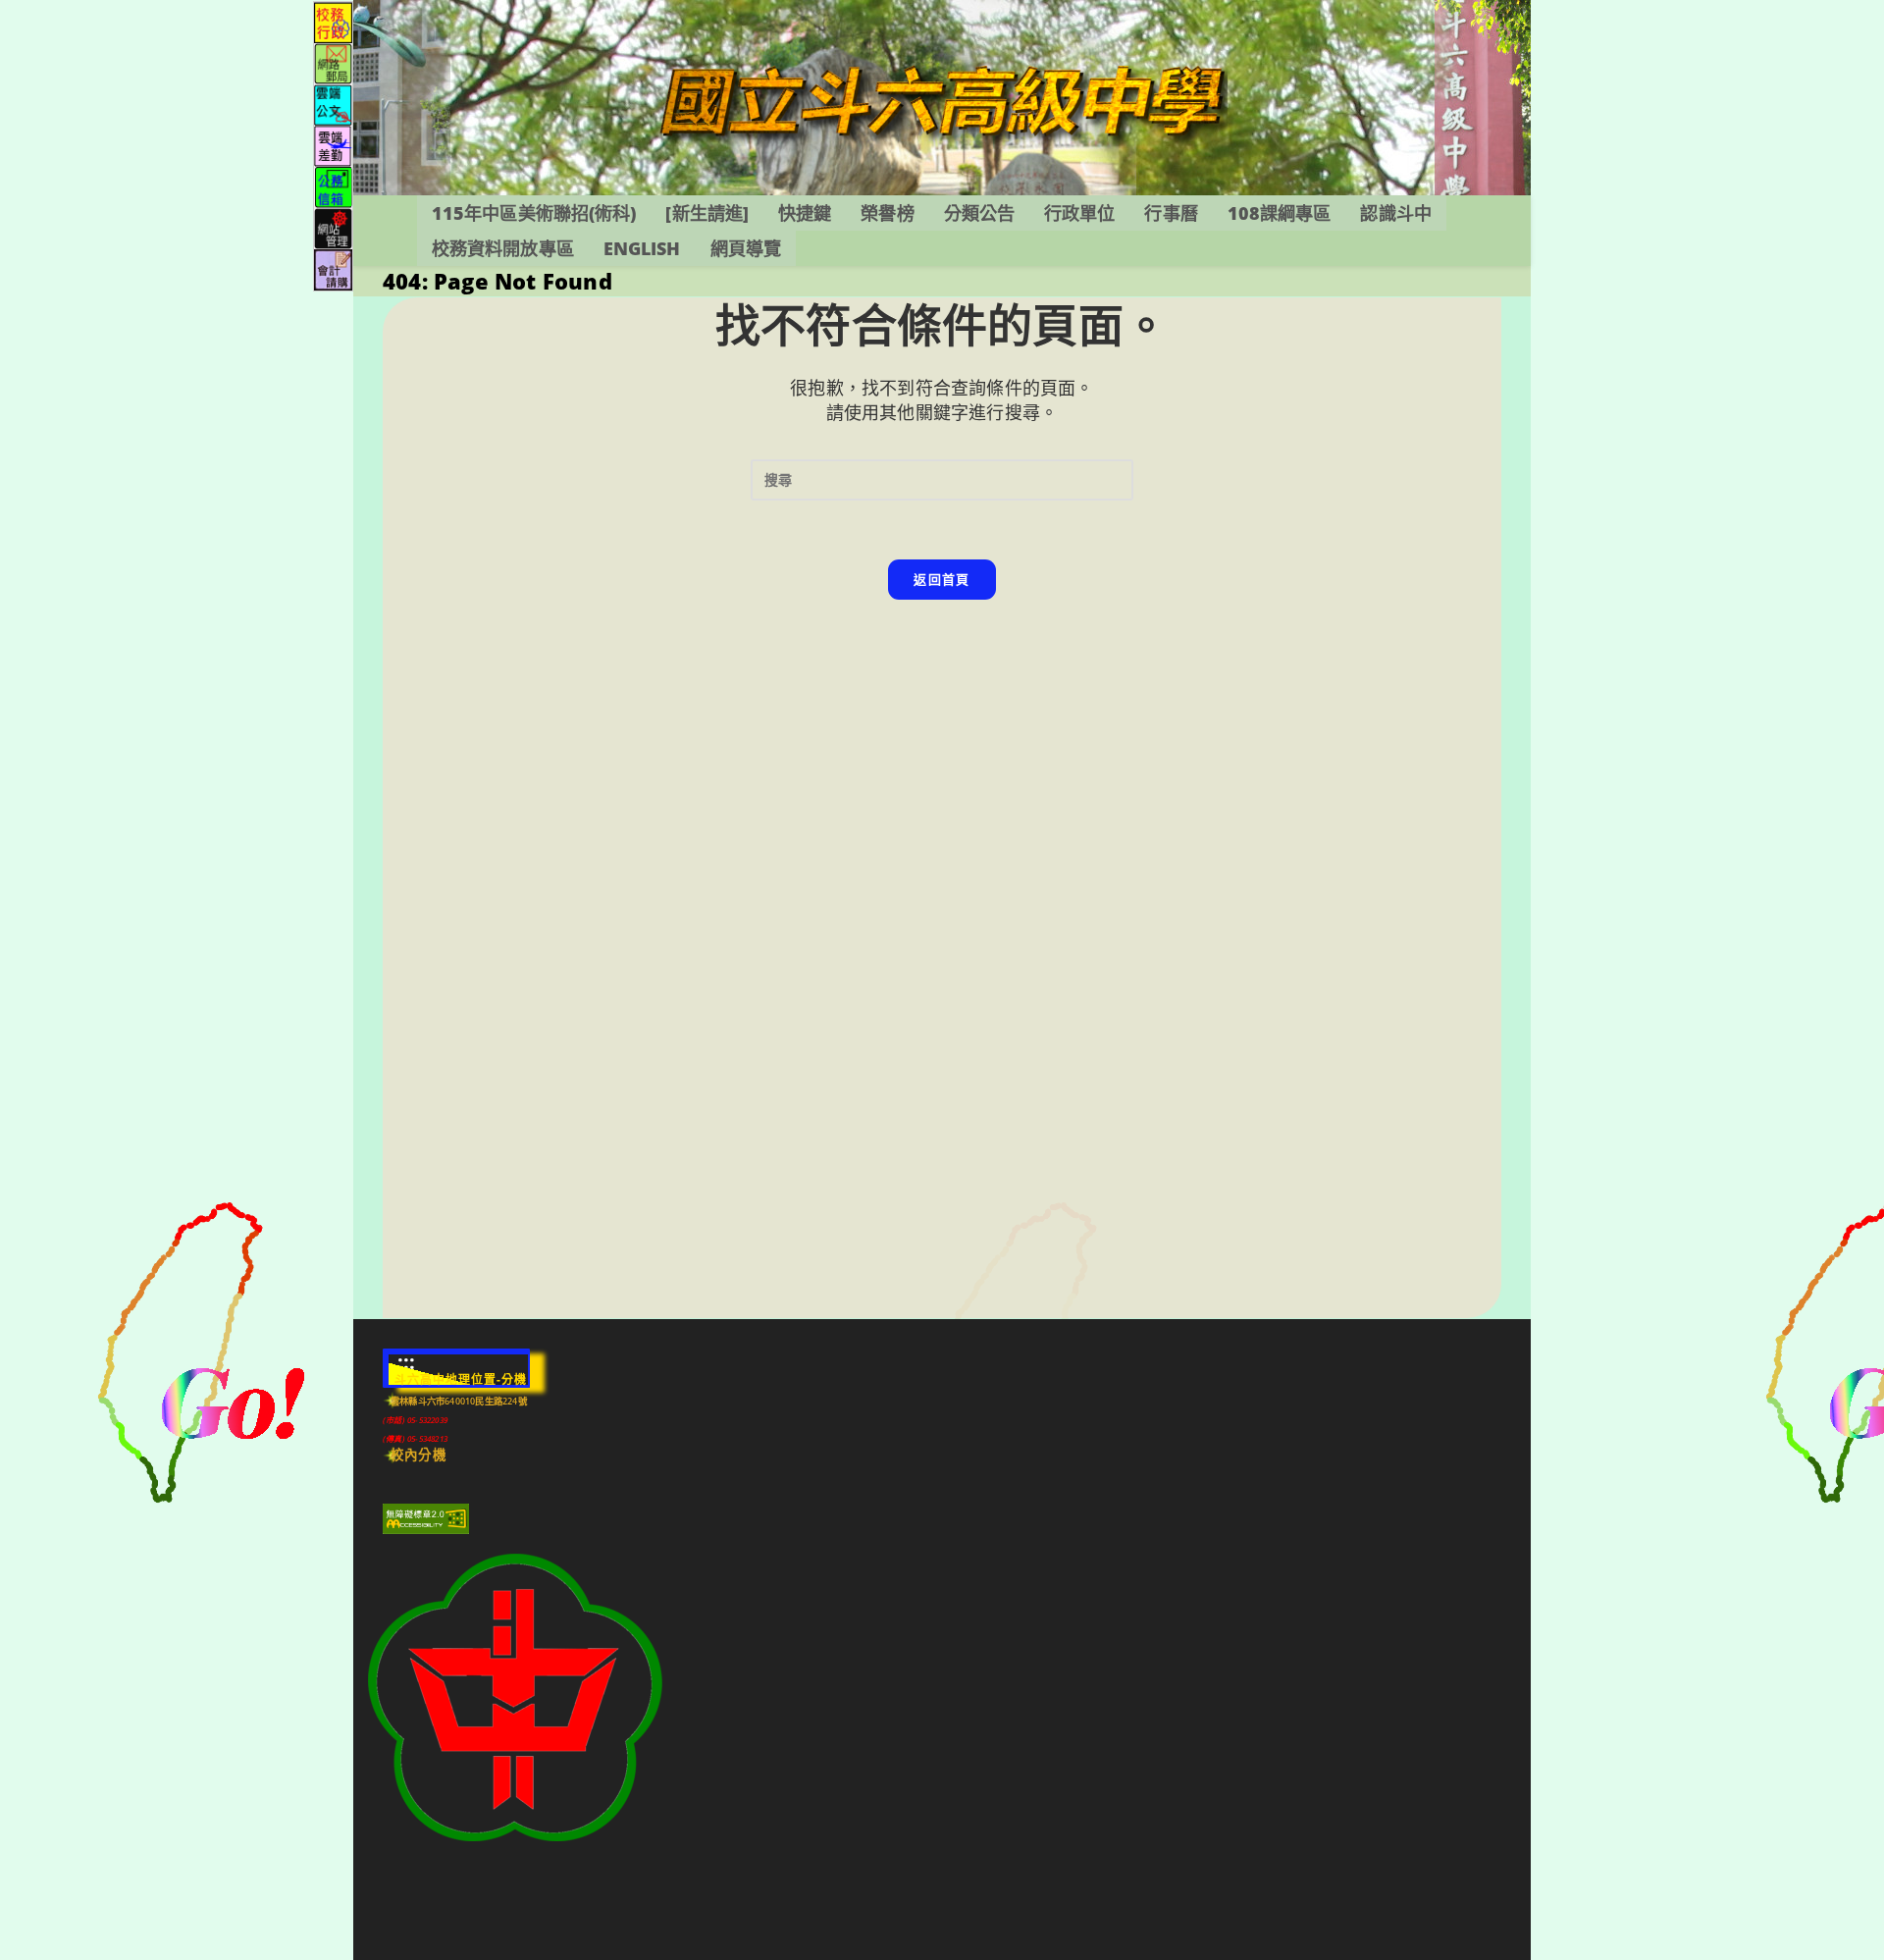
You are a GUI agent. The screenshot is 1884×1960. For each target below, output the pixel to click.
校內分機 (419, 1455)
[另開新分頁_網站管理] (333, 227)
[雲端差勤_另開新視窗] (333, 145)
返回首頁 (942, 579)
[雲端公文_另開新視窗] (333, 104)
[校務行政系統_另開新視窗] (333, 21)
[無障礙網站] (426, 1518)
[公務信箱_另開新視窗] (333, 186)
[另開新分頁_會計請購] (333, 268)
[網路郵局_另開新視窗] (333, 62)
